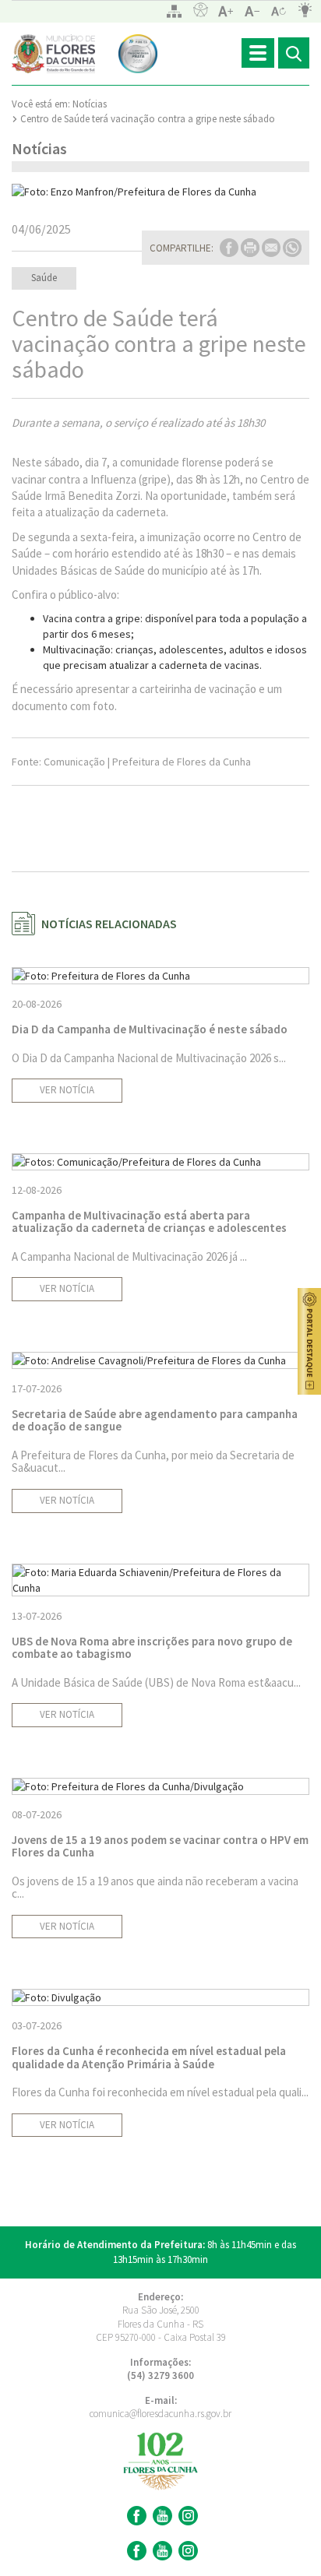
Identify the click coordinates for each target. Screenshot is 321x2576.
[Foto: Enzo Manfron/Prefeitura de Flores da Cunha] (160, 192)
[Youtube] (160, 2516)
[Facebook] (135, 2516)
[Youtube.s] (160, 2551)
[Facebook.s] (135, 2551)
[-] (252, 11)
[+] (226, 11)
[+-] (279, 11)
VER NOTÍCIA (67, 1090)
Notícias (90, 104)
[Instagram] (186, 2516)
